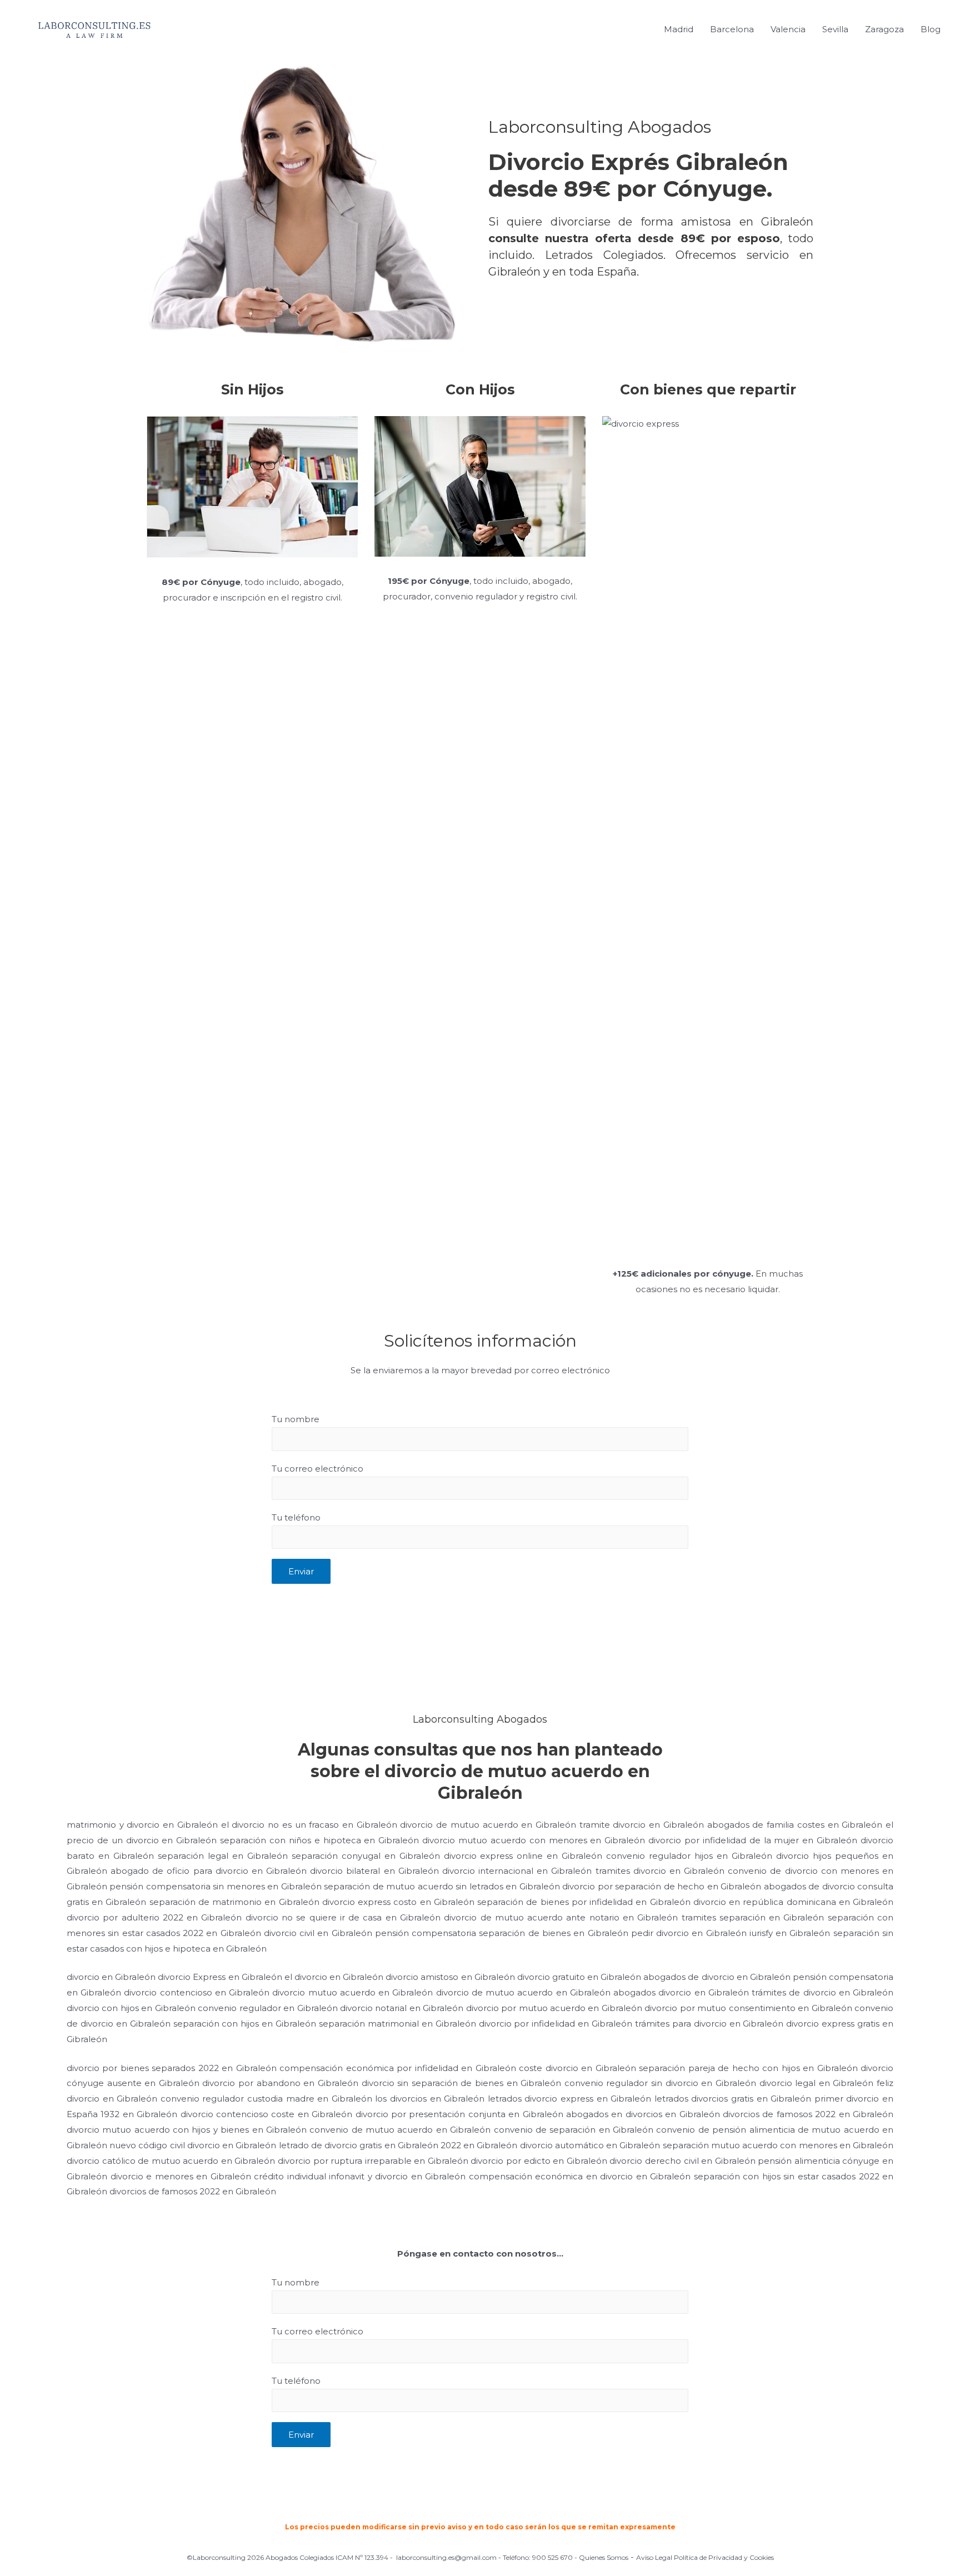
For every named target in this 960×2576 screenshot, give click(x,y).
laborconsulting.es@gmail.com (446, 2557)
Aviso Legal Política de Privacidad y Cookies (705, 2557)
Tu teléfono (296, 1517)
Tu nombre (296, 1419)
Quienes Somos (604, 2557)
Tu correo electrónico (317, 1469)
